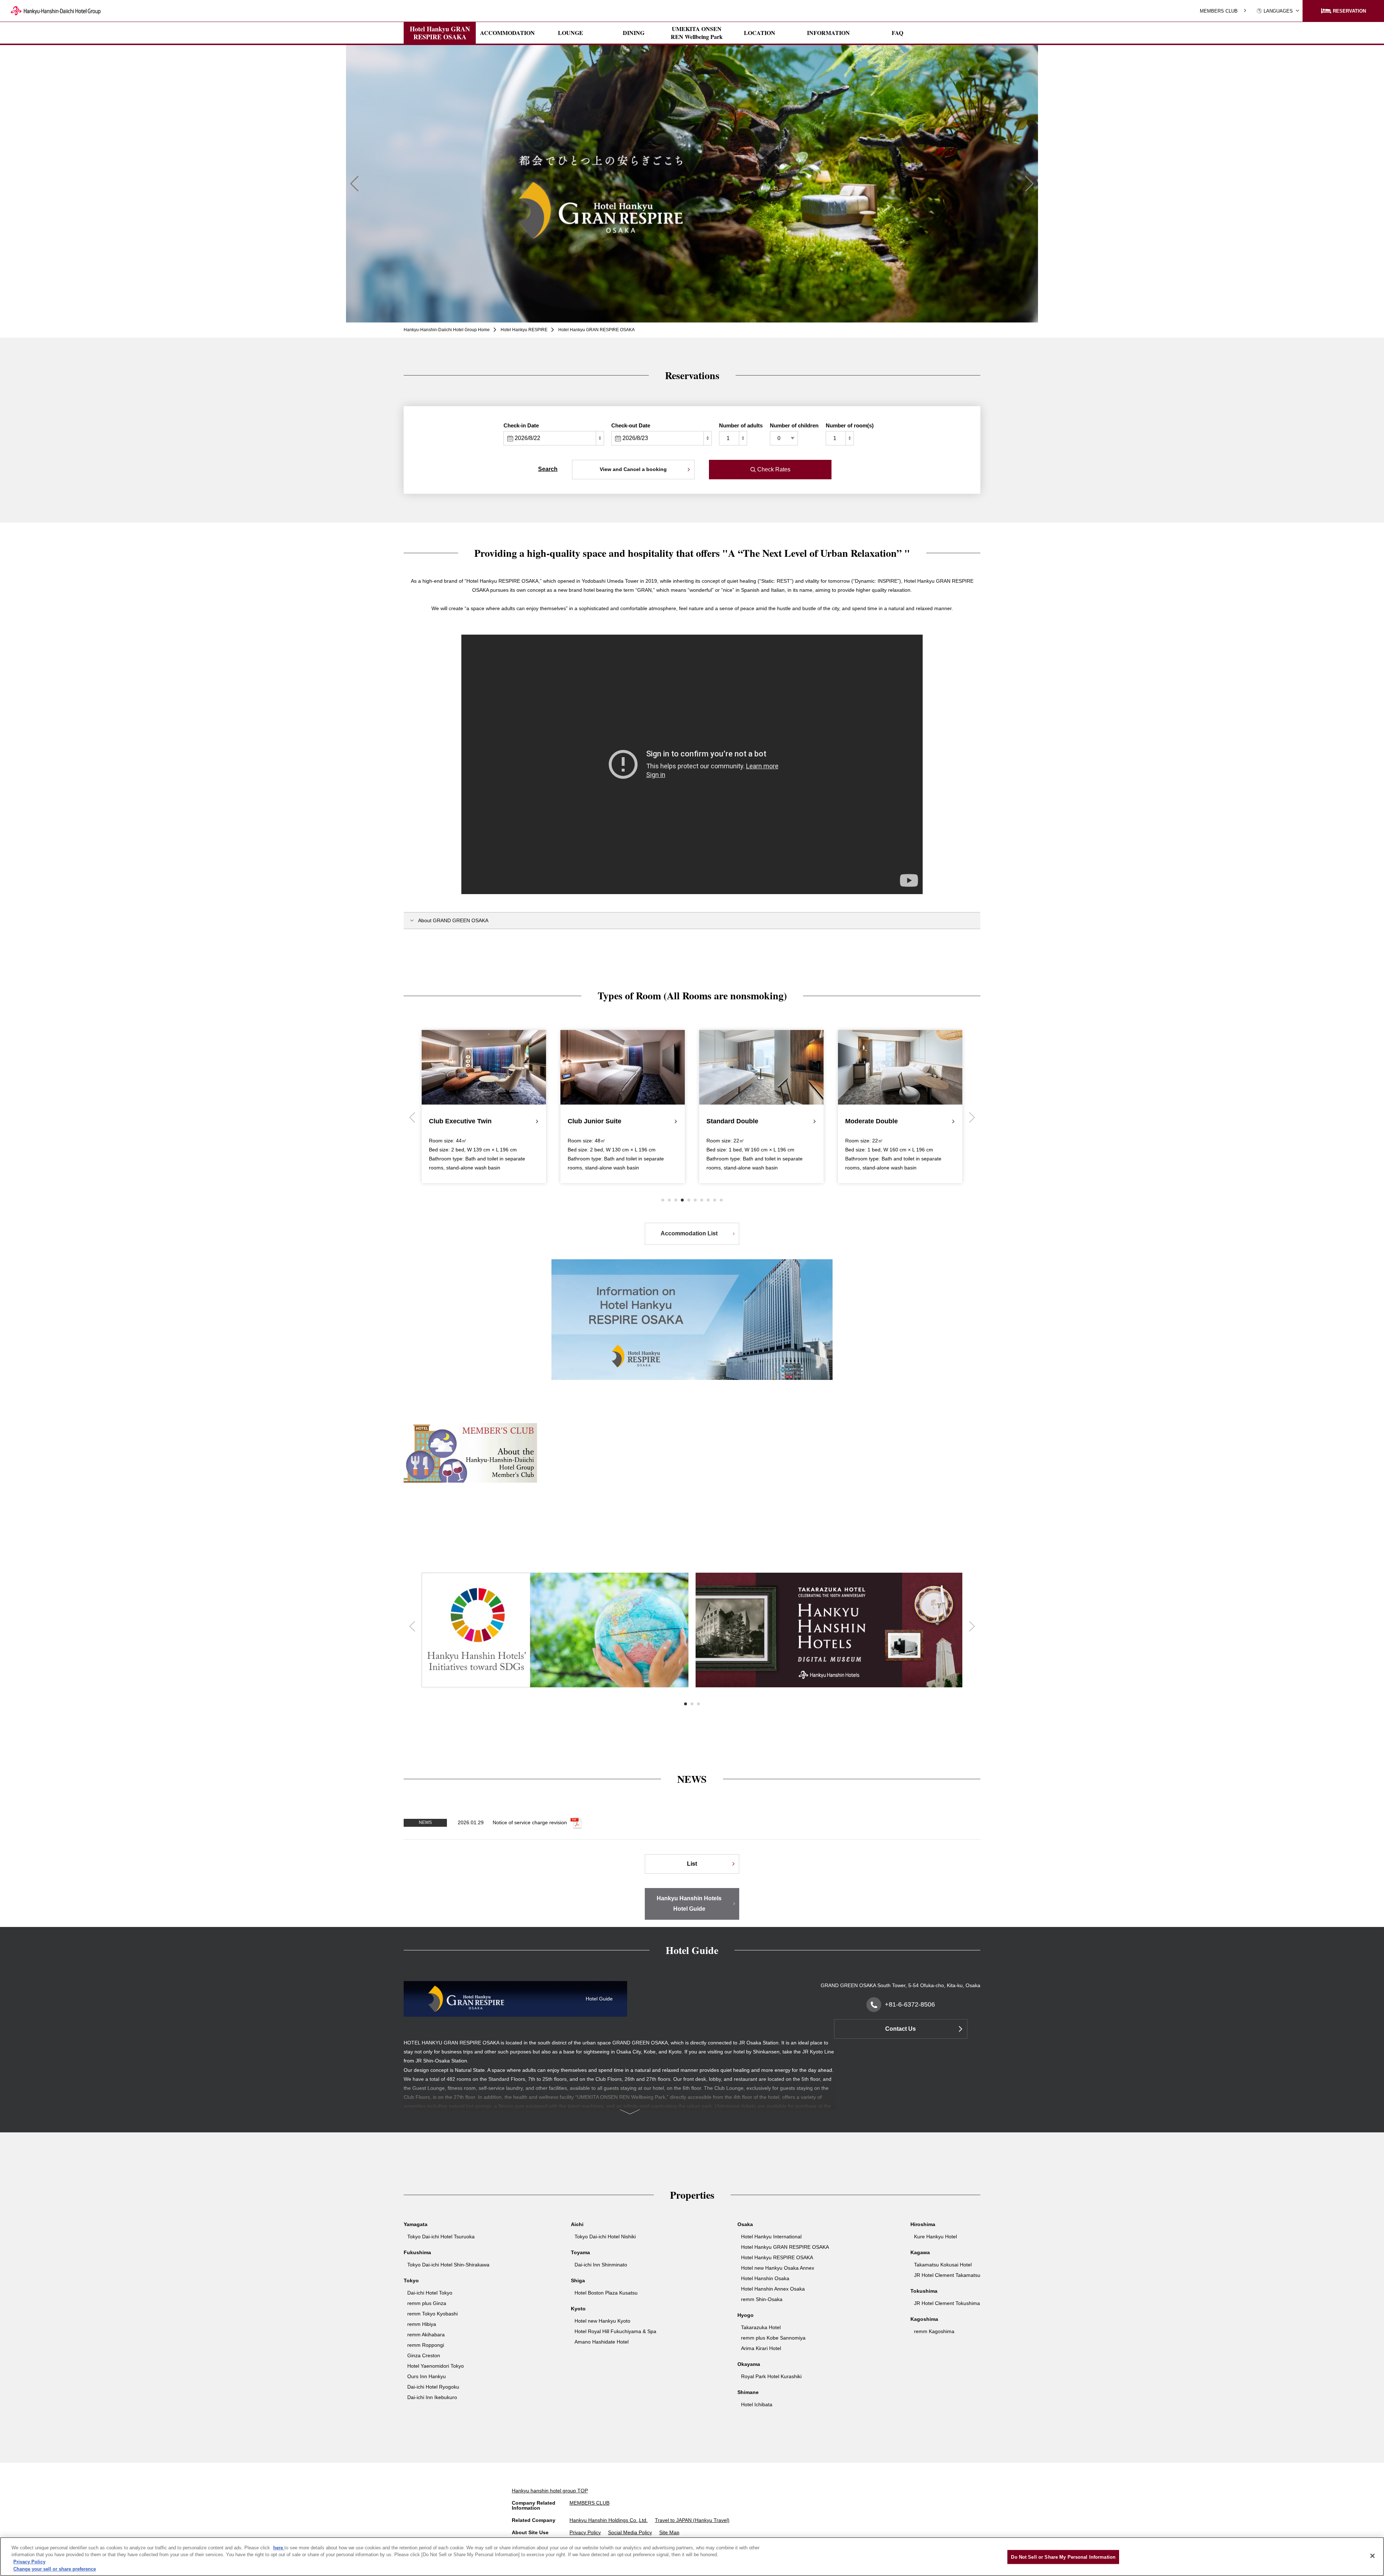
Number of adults (741, 425)
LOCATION (760, 33)
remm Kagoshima (934, 2331)
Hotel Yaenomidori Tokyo (436, 2366)
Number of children (794, 425)
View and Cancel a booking (633, 469)
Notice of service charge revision (530, 1822)
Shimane (748, 2392)
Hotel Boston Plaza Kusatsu (606, 2293)
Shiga (578, 2280)
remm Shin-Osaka (762, 2299)
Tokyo (411, 2280)
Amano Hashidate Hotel (602, 2342)
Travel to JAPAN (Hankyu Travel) (692, 2520)
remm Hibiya (422, 2324)
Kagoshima (924, 2319)
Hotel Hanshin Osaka (765, 2278)
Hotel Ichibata (757, 2404)
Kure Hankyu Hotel (935, 2237)
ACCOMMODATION (507, 33)
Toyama (580, 2252)
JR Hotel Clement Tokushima (947, 2303)
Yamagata (416, 2224)
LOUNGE (571, 33)
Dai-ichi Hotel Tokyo (430, 2293)
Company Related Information (534, 2505)
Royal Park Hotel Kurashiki (771, 2376)
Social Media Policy (630, 2532)
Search (548, 469)
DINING (634, 33)
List (692, 1864)
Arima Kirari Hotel (761, 2348)
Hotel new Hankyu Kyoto (602, 2321)
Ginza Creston (424, 2355)
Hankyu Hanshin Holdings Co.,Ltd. (609, 2520)
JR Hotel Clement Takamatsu (947, 2275)
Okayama (749, 2364)
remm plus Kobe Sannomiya (773, 2338)
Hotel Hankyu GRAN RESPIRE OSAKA (440, 33)
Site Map (669, 2532)
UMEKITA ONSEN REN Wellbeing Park (697, 33)
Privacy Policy (585, 2532)
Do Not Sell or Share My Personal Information (1063, 2557)
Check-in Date (521, 425)
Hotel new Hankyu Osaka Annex (778, 2268)
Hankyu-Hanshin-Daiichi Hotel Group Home (447, 330)
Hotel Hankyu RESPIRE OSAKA (777, 2257)
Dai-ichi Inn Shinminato (601, 2265)
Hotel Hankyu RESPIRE (524, 330)
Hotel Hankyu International (771, 2237)
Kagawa (920, 2252)
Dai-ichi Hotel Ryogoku (433, 2387)
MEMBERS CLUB (1219, 11)
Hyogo (746, 2315)
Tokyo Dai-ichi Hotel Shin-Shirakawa (448, 2265)
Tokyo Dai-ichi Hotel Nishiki (605, 2237)
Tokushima (924, 2291)
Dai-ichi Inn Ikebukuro (432, 2397)
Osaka (745, 2224)
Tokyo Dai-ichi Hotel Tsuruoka (441, 2237)
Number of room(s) (850, 425)
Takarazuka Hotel (761, 2327)
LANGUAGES (1278, 11)
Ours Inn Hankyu (427, 2376)
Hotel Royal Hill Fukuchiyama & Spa (615, 2331)
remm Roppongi (426, 2345)
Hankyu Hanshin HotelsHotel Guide (689, 1904)
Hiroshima (923, 2224)
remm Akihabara (426, 2335)
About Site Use (530, 2532)
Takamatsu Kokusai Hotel (943, 2265)
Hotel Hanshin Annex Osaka (773, 2289)
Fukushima (417, 2252)
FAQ (897, 33)
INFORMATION (828, 33)
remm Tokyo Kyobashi (432, 2314)
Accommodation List (689, 1233)
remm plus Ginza (427, 2303)
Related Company (534, 2520)
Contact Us (901, 2029)
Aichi (577, 2224)
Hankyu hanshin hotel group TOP (550, 2491)
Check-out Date (631, 425)
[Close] (1372, 2556)
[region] (692, 2557)
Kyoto (578, 2309)
